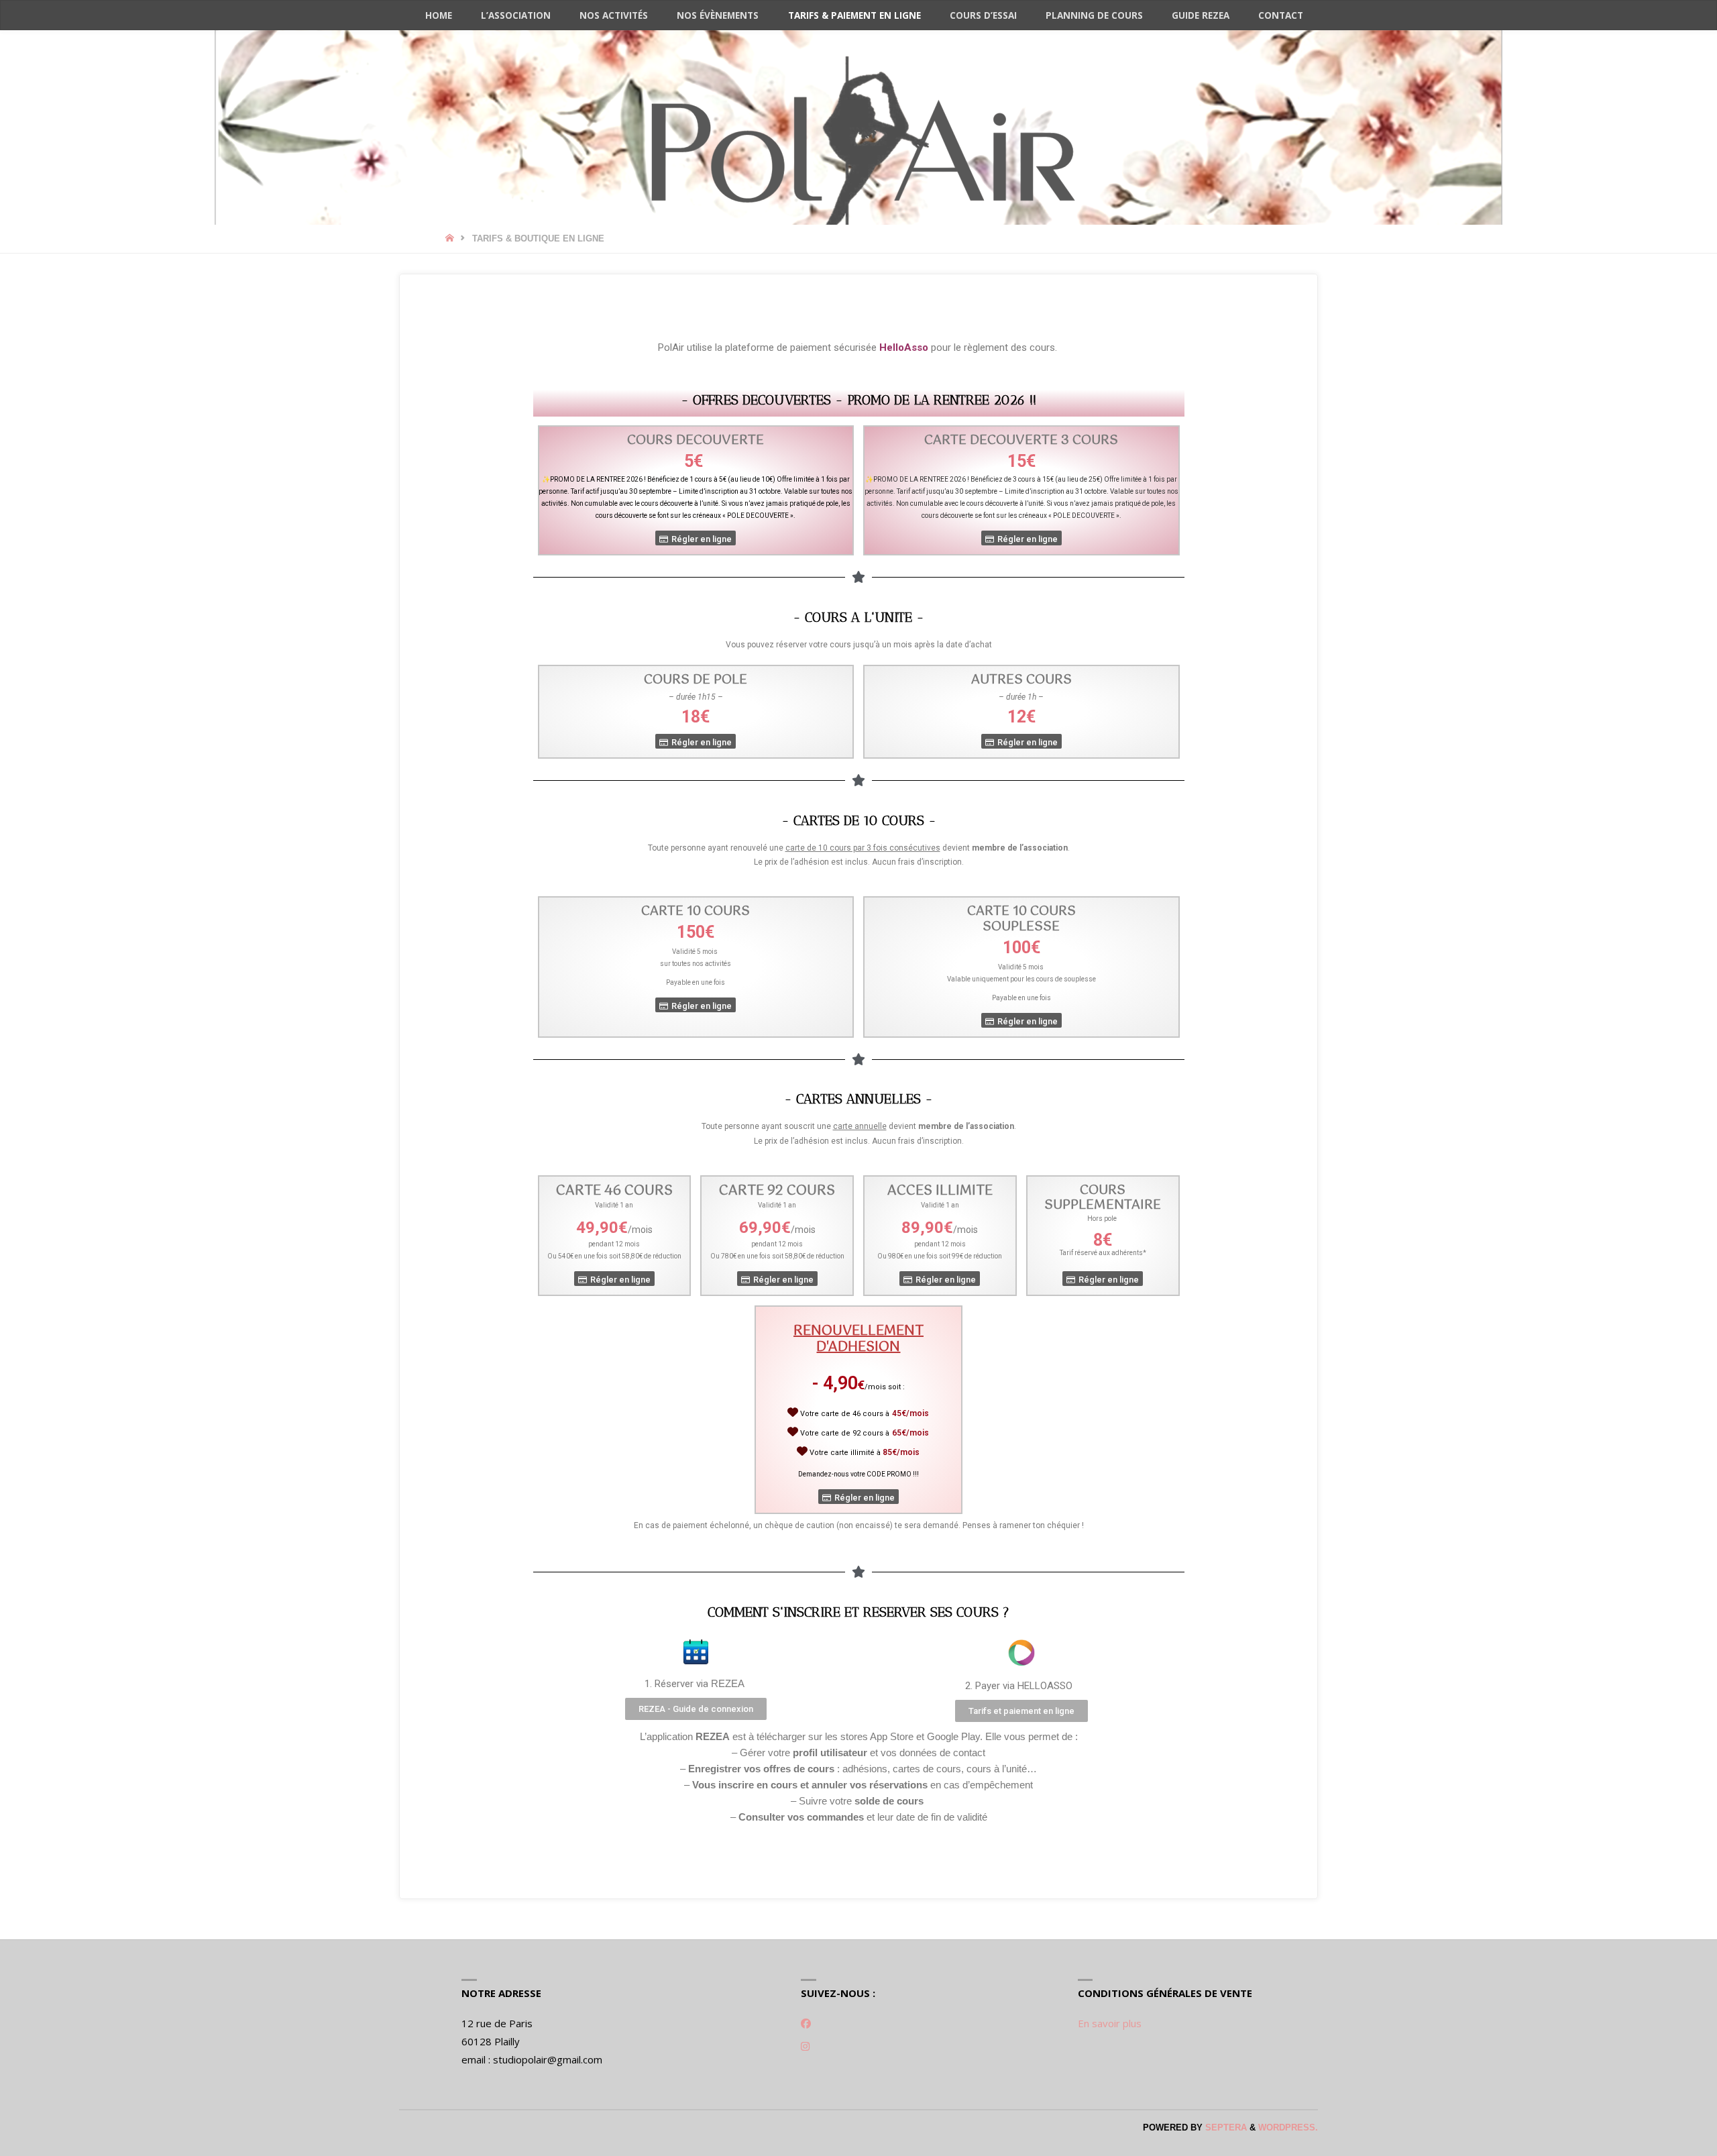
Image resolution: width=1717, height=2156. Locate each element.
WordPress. (1288, 2127)
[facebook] (806, 2023)
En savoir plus (1110, 2023)
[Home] (451, 238)
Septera (1225, 2127)
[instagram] (805, 2046)
